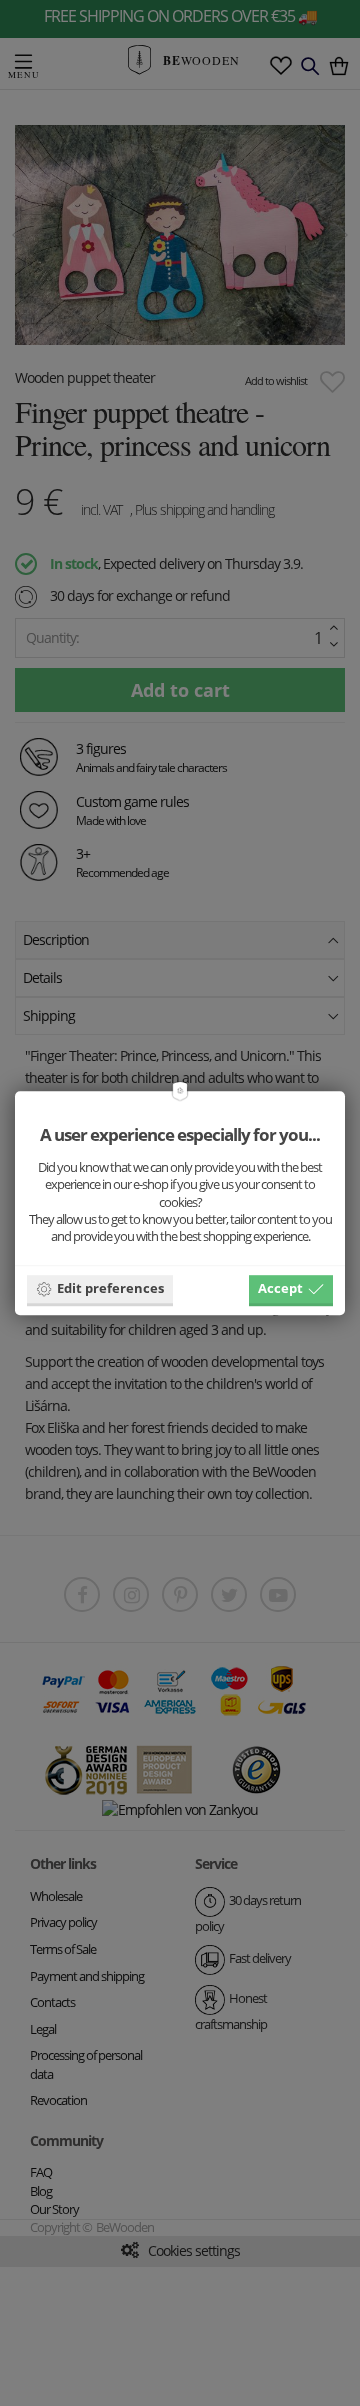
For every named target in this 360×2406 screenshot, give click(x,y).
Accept (280, 1288)
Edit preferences (110, 1288)
